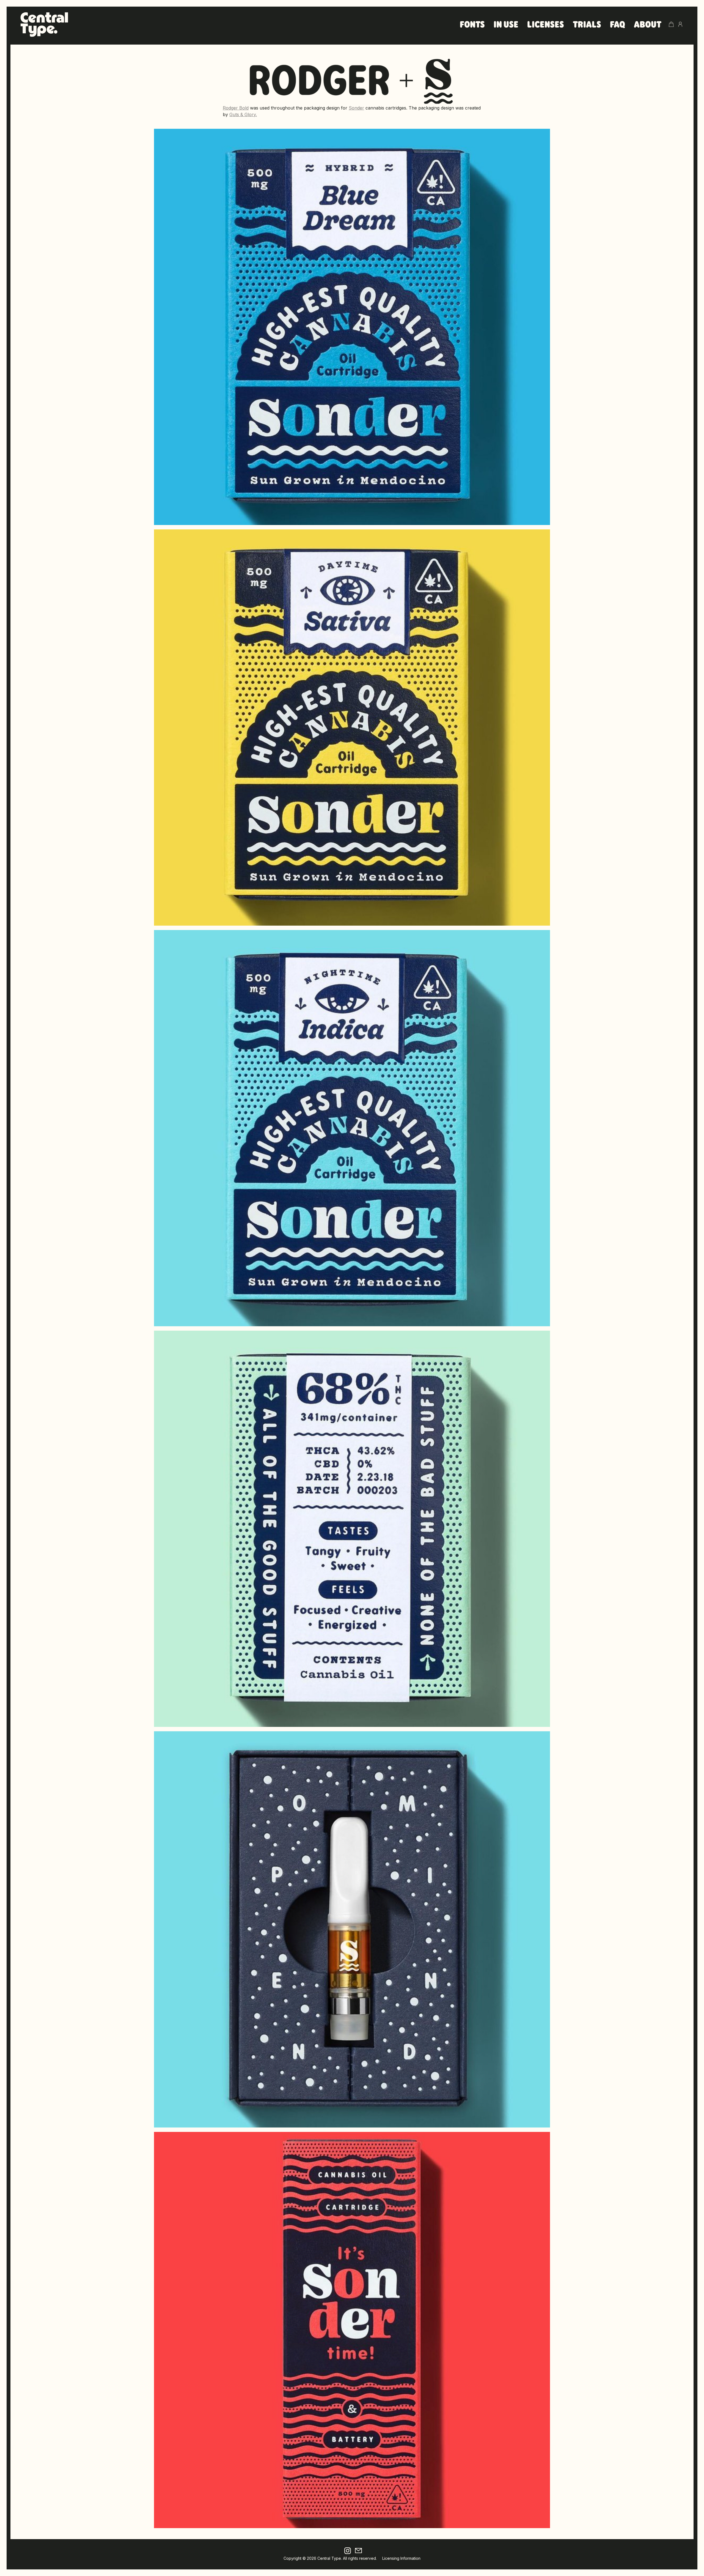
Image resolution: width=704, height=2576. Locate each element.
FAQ (618, 25)
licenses (546, 25)
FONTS (472, 25)
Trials (587, 25)
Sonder (356, 108)
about (648, 25)
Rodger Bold (236, 108)
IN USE (506, 25)
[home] (44, 24)
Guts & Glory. (243, 114)
